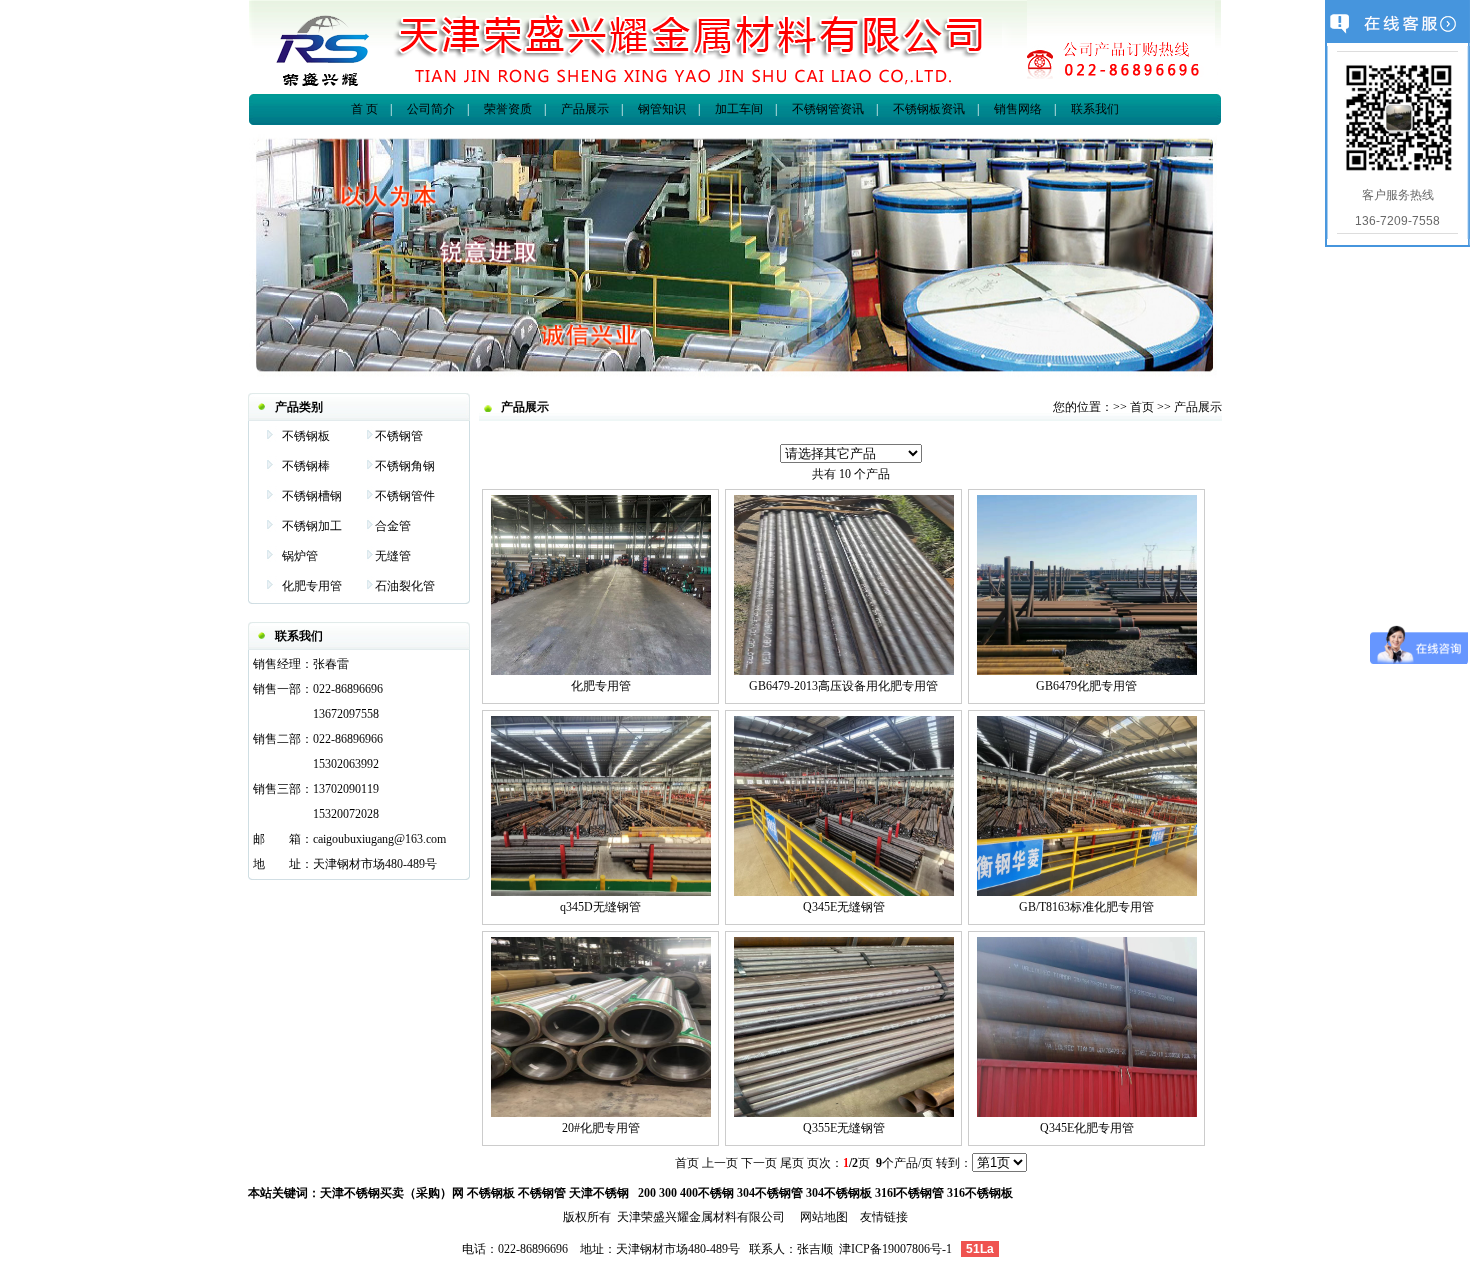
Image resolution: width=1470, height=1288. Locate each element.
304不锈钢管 (770, 1193)
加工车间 (739, 109)
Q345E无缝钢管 (844, 907)
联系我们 (1095, 109)
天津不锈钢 (599, 1193)
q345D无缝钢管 (600, 907)
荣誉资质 (508, 109)
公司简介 (431, 109)
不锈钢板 (306, 436)
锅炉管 (300, 556)
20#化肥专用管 (601, 1128)
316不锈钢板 (980, 1193)
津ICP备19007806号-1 (895, 1249)
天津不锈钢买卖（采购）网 (392, 1193)
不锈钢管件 (405, 496)
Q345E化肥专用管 (1087, 1128)
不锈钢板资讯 (927, 109)
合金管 (393, 526)
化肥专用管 (312, 586)
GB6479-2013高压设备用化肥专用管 (843, 686)
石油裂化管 (405, 586)
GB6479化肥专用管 (1086, 686)
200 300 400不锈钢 (686, 1193)
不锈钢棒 (306, 466)
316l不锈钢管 (909, 1193)
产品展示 (585, 109)
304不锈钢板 (839, 1193)
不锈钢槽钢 (312, 496)
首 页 (364, 109)
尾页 (792, 1163)
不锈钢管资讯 (828, 109)
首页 (1142, 407)
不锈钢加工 (312, 526)
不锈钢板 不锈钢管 (516, 1193)
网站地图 (824, 1217)
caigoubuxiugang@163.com (379, 839)
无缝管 (393, 556)
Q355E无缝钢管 (844, 1128)
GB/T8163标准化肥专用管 (1086, 907)
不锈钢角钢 (405, 466)
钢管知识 (662, 109)
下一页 (759, 1163)
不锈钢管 (399, 436)
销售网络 (1018, 109)
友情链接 (884, 1217)
